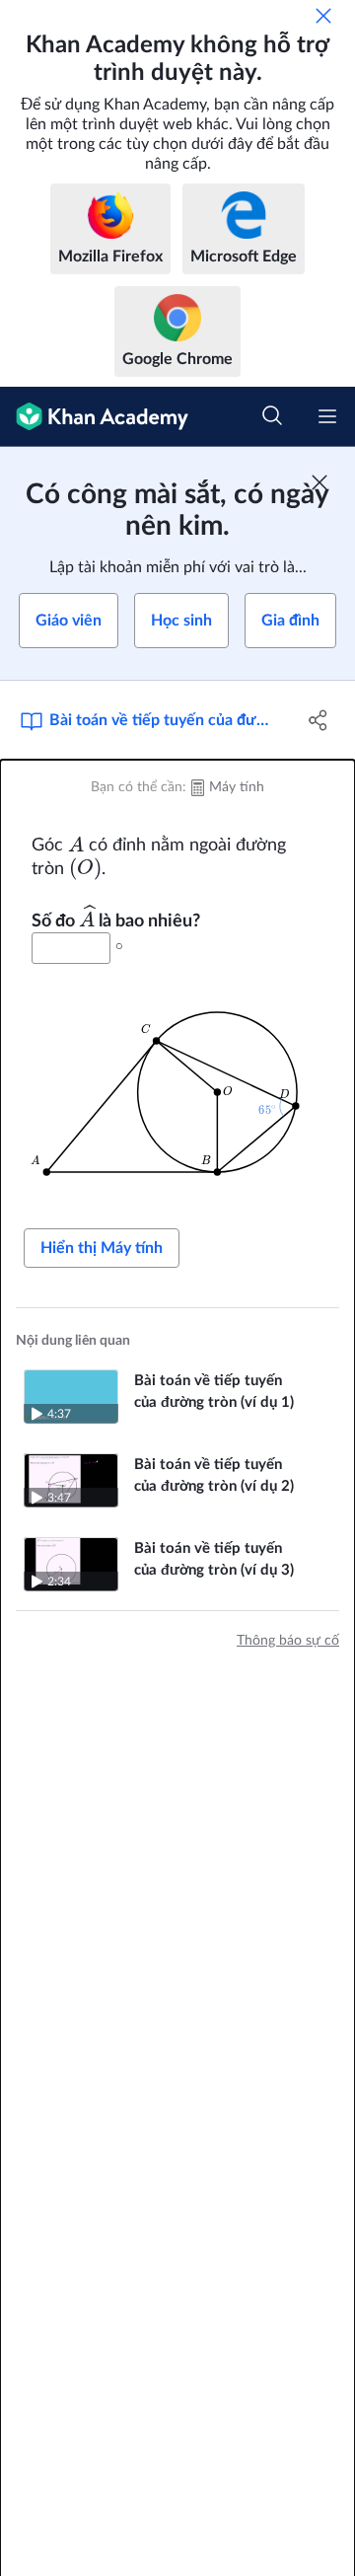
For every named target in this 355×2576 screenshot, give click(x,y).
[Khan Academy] (94, 417)
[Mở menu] (327, 416)
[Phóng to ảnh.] (177, 1092)
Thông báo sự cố (288, 1641)
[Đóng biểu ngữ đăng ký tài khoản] (319, 482)
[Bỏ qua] (323, 16)
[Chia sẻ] (319, 720)
